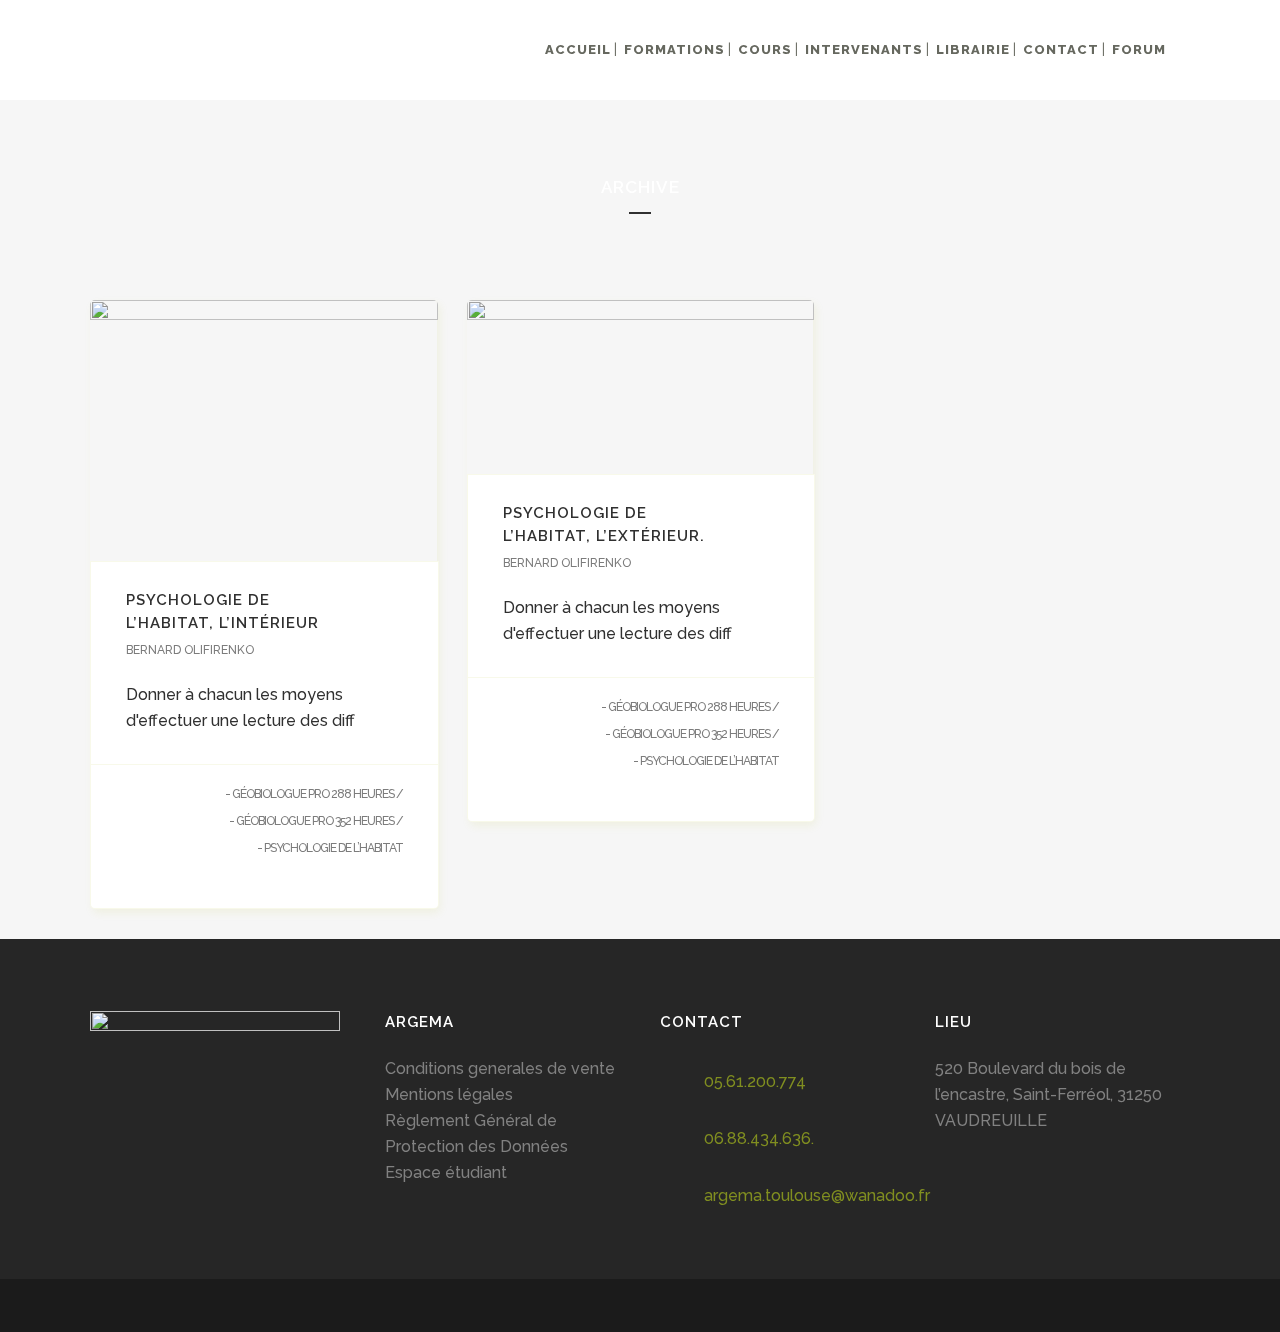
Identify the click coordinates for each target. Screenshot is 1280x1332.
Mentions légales (449, 1094)
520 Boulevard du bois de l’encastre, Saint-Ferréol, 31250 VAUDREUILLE (1048, 1094)
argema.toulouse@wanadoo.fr (817, 1195)
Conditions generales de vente (500, 1068)
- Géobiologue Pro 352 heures (311, 821)
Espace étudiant (446, 1172)
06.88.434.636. (759, 1138)
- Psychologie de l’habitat (330, 848)
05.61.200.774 (755, 1081)
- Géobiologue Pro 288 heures (309, 794)
